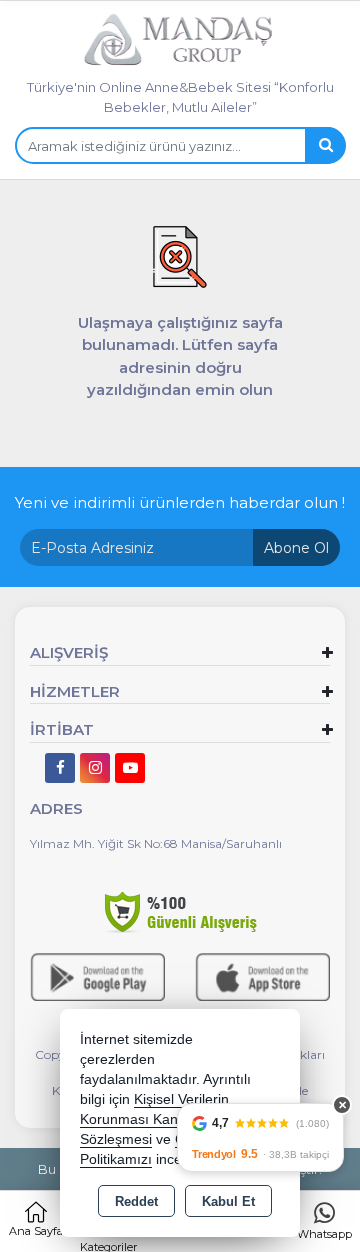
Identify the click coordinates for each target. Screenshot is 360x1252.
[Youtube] (130, 768)
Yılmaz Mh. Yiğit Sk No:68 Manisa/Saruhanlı (156, 843)
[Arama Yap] (325, 145)
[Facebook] (60, 768)
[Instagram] (95, 768)
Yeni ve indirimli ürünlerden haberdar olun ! (180, 502)
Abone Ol (296, 548)
